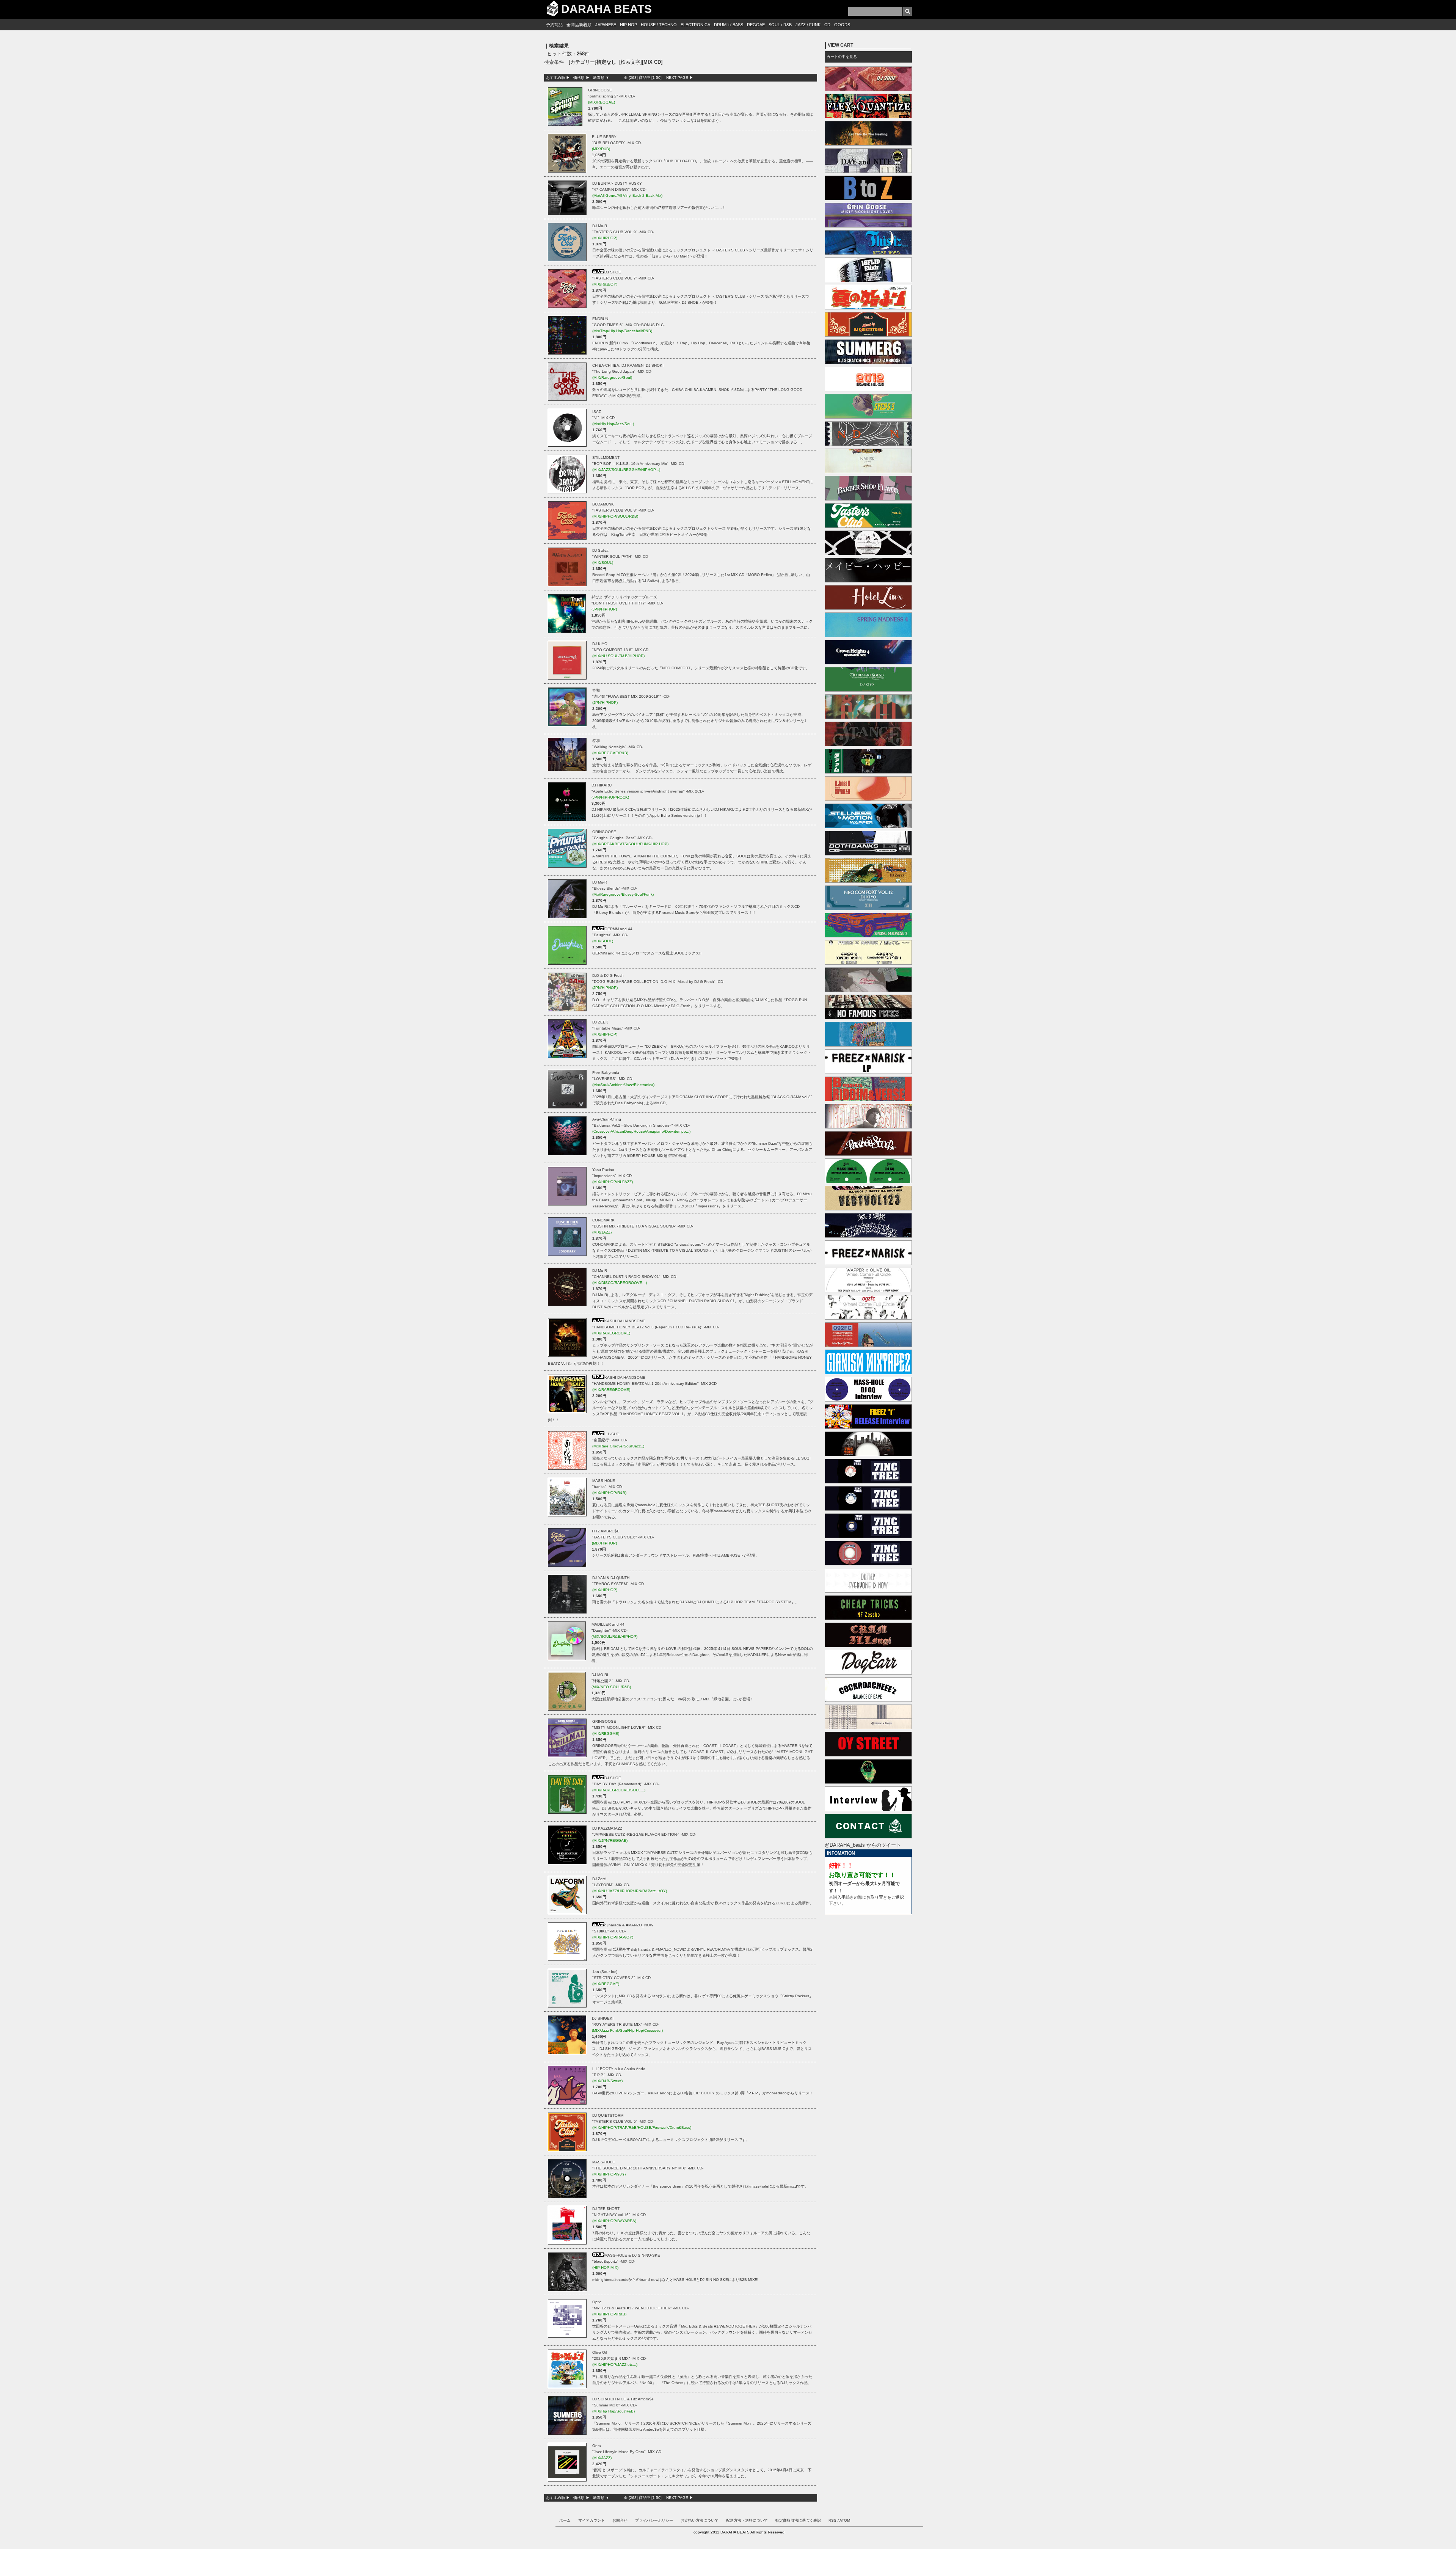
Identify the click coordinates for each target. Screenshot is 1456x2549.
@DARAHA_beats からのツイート (863, 1845)
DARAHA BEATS (606, 9)
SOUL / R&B (780, 25)
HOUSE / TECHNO (659, 25)
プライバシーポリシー (654, 2520)
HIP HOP (628, 25)
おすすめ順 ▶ (558, 78)
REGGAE (756, 25)
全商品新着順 (579, 25)
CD (827, 25)
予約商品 (554, 25)
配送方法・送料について (747, 2520)
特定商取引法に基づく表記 (798, 2520)
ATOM (845, 2520)
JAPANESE (606, 25)
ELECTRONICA (695, 25)
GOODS (842, 25)
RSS (832, 2520)
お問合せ (620, 2520)
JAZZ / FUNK (808, 25)
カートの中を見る (842, 57)
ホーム (565, 2520)
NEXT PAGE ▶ (680, 78)
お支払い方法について (700, 2520)
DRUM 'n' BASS (729, 25)
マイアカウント (591, 2520)
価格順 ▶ (581, 78)
